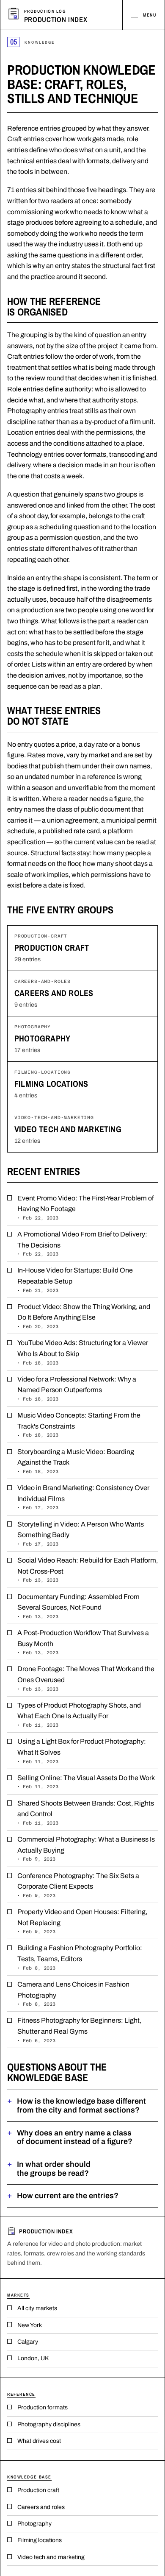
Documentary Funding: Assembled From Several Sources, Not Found (78, 1606)
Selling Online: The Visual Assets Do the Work (86, 1782)
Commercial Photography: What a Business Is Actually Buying (86, 1849)
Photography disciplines (49, 2424)
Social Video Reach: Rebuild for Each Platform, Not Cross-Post (88, 1570)
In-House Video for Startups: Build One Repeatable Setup (75, 1280)
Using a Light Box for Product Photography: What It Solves (82, 1751)
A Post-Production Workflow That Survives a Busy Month (83, 1642)
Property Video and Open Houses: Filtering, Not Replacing (82, 1921)
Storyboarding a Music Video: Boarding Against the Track (76, 1461)
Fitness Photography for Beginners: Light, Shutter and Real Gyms (79, 2030)
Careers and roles (54, 993)
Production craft (52, 948)
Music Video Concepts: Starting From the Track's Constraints (79, 1425)
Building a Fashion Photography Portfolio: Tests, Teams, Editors (80, 1957)
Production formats (43, 2407)
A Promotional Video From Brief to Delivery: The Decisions (82, 1243)
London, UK (33, 2358)
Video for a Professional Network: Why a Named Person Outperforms (77, 1388)
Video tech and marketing (68, 1129)
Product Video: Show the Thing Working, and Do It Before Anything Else (84, 1316)
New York (30, 2325)
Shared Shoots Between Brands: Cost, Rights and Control (86, 1813)
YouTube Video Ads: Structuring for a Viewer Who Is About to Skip (83, 1352)
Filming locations (51, 1084)
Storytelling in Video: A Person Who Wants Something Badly (81, 1534)
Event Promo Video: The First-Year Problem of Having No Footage (85, 1207)
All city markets (37, 2308)
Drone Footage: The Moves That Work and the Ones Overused (86, 1678)
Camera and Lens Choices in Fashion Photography (73, 1994)
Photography (42, 1038)
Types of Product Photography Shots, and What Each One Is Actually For (79, 1715)
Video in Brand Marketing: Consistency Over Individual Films (83, 1497)
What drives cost (39, 2441)
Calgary (28, 2342)
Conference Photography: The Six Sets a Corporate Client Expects (78, 1885)
